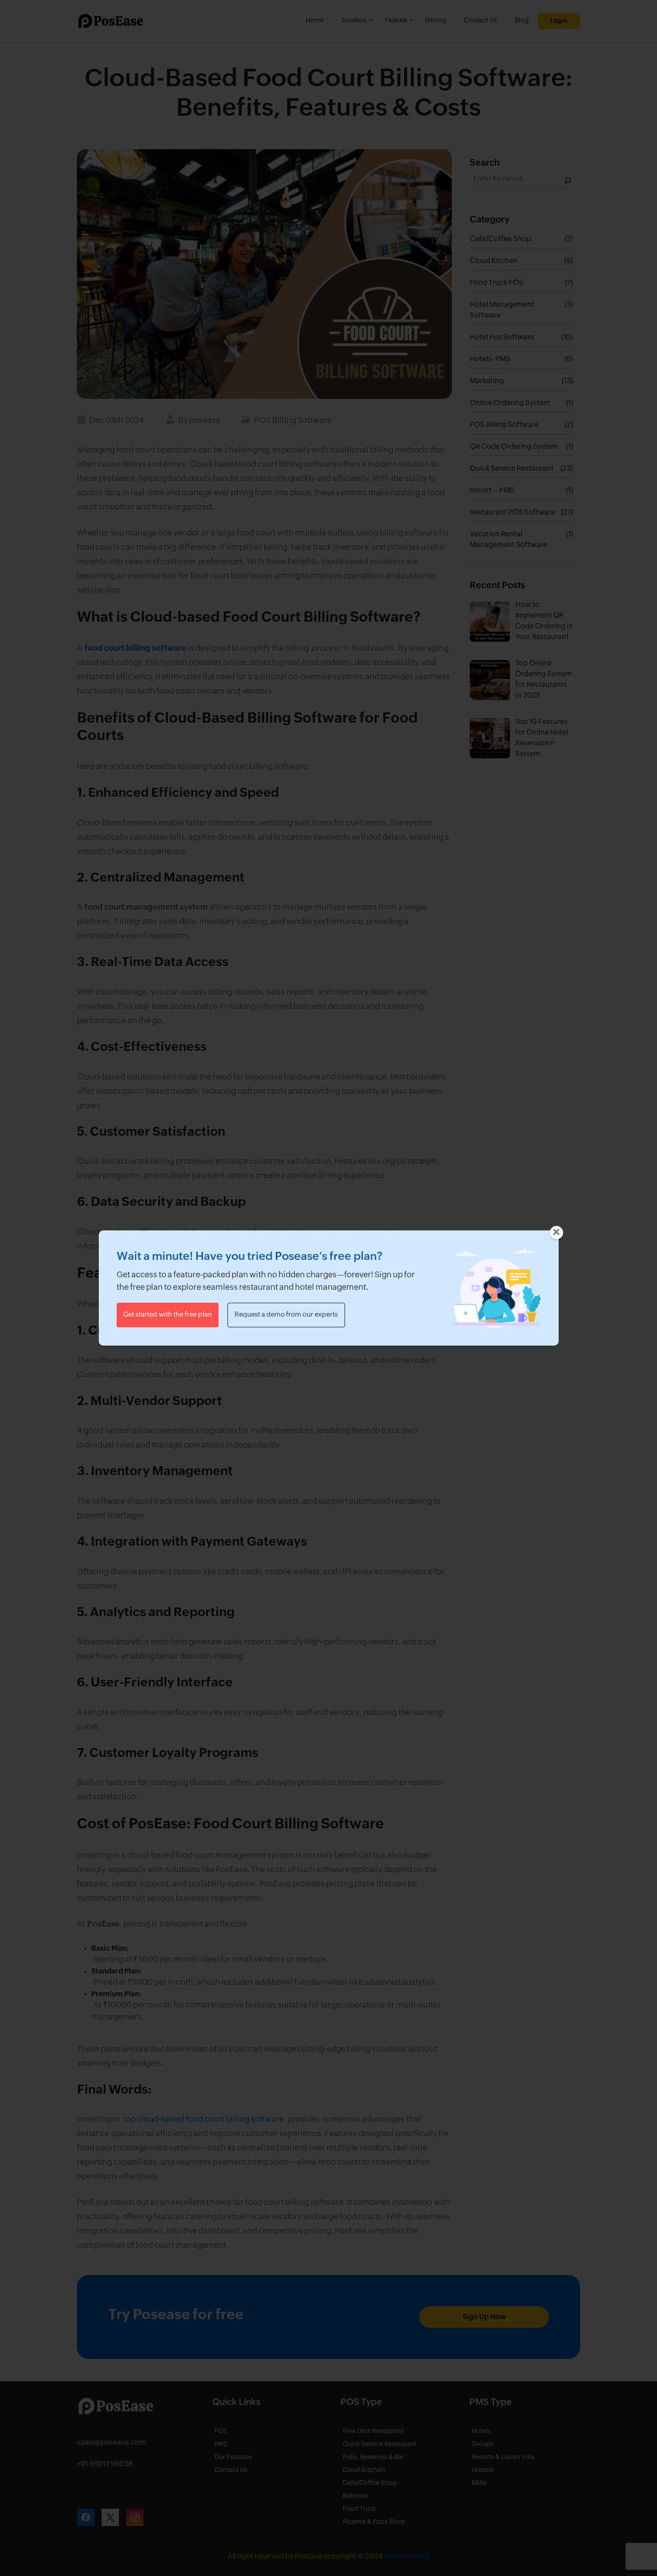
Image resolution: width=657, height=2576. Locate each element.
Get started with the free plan (168, 1315)
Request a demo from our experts (286, 1315)
